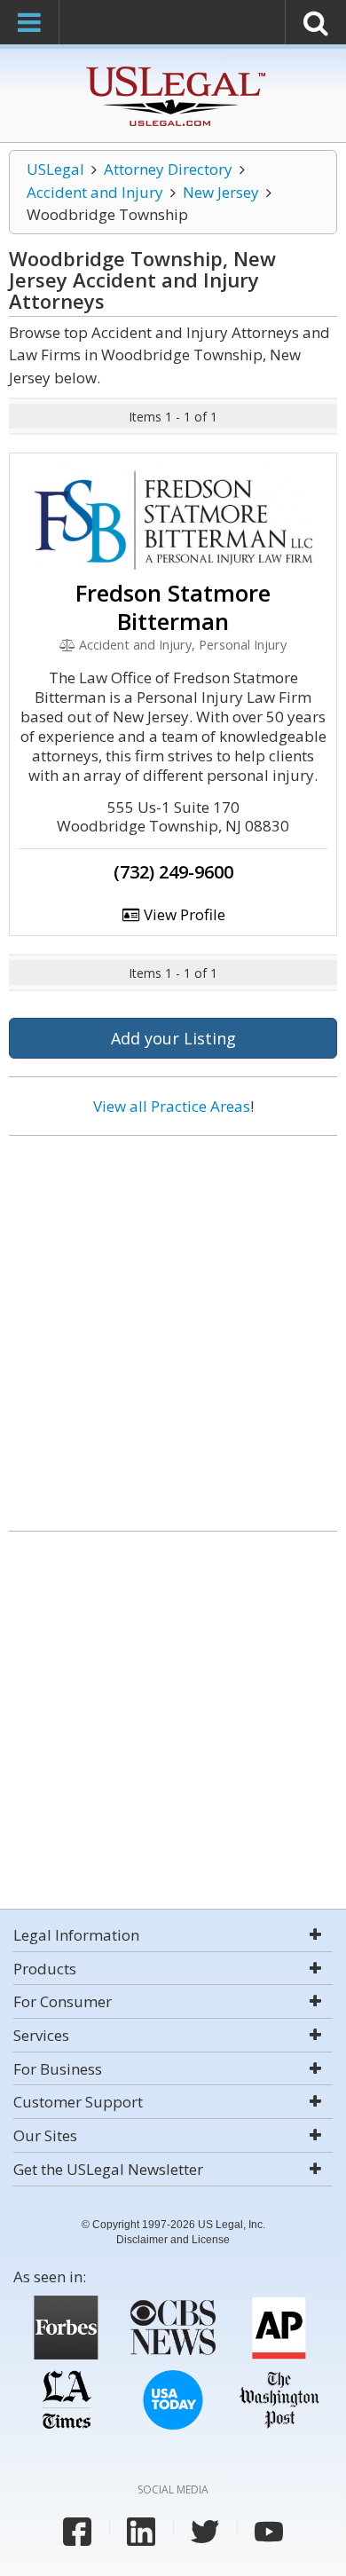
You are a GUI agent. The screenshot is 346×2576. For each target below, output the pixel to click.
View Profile (183, 914)
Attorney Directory (168, 169)
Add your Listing (173, 1038)
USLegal (55, 169)
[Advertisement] (173, 1327)
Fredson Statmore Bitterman (173, 607)
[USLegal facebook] (77, 2532)
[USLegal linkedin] (141, 2532)
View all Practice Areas (172, 1106)
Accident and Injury (95, 192)
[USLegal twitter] (205, 2532)
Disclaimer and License (173, 2240)
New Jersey (221, 192)
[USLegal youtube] (269, 2532)
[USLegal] (173, 69)
